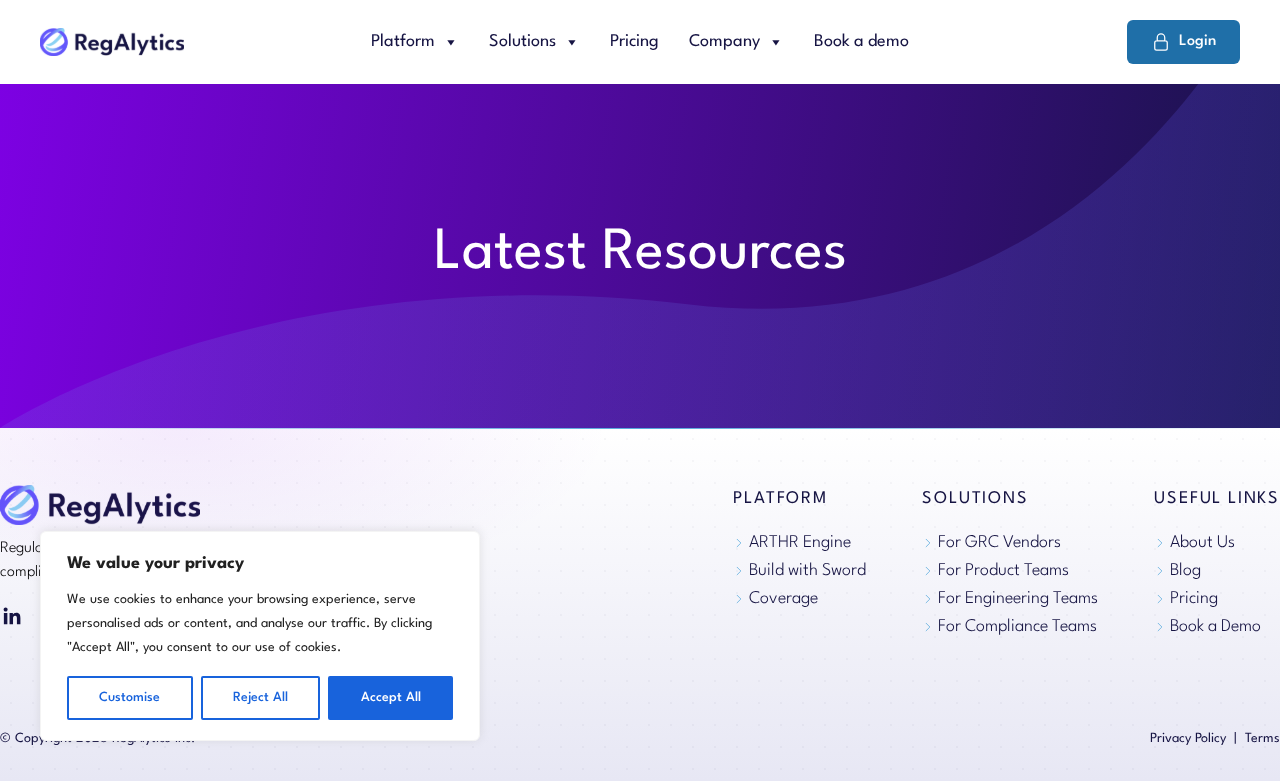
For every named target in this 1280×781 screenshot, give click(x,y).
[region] (260, 636)
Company (724, 41)
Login (1197, 41)
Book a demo (861, 41)
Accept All (391, 697)
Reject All (260, 697)
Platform (403, 41)
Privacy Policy (1188, 738)
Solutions (522, 41)
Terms (1262, 738)
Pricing (634, 41)
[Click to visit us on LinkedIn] (12, 617)
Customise (129, 697)
